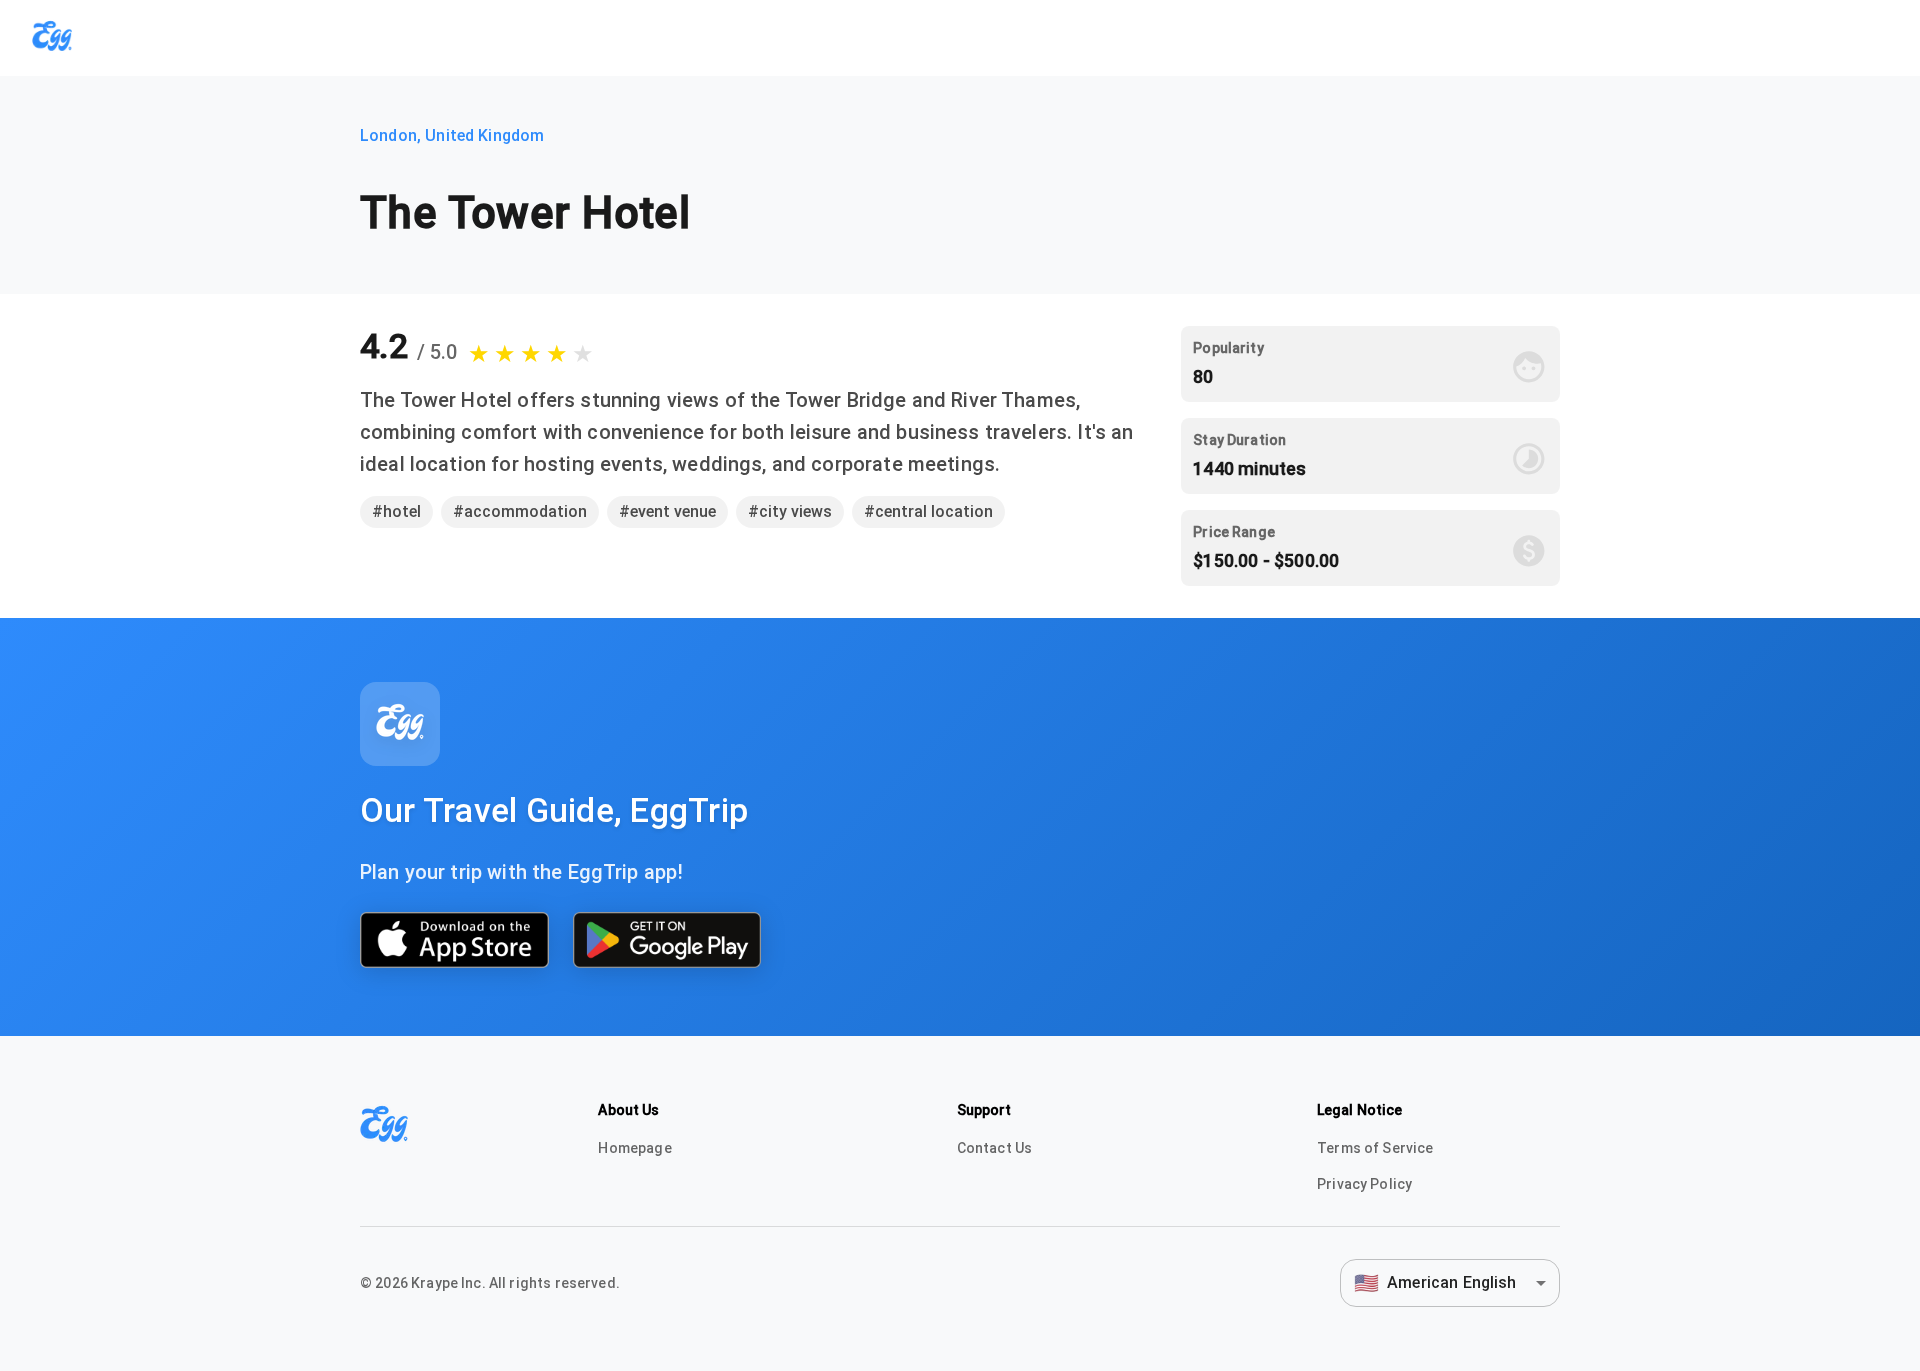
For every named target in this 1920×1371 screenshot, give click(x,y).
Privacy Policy (1364, 1184)
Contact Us (995, 1148)
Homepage (634, 1148)
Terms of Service (1375, 1148)
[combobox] (1450, 1282)
